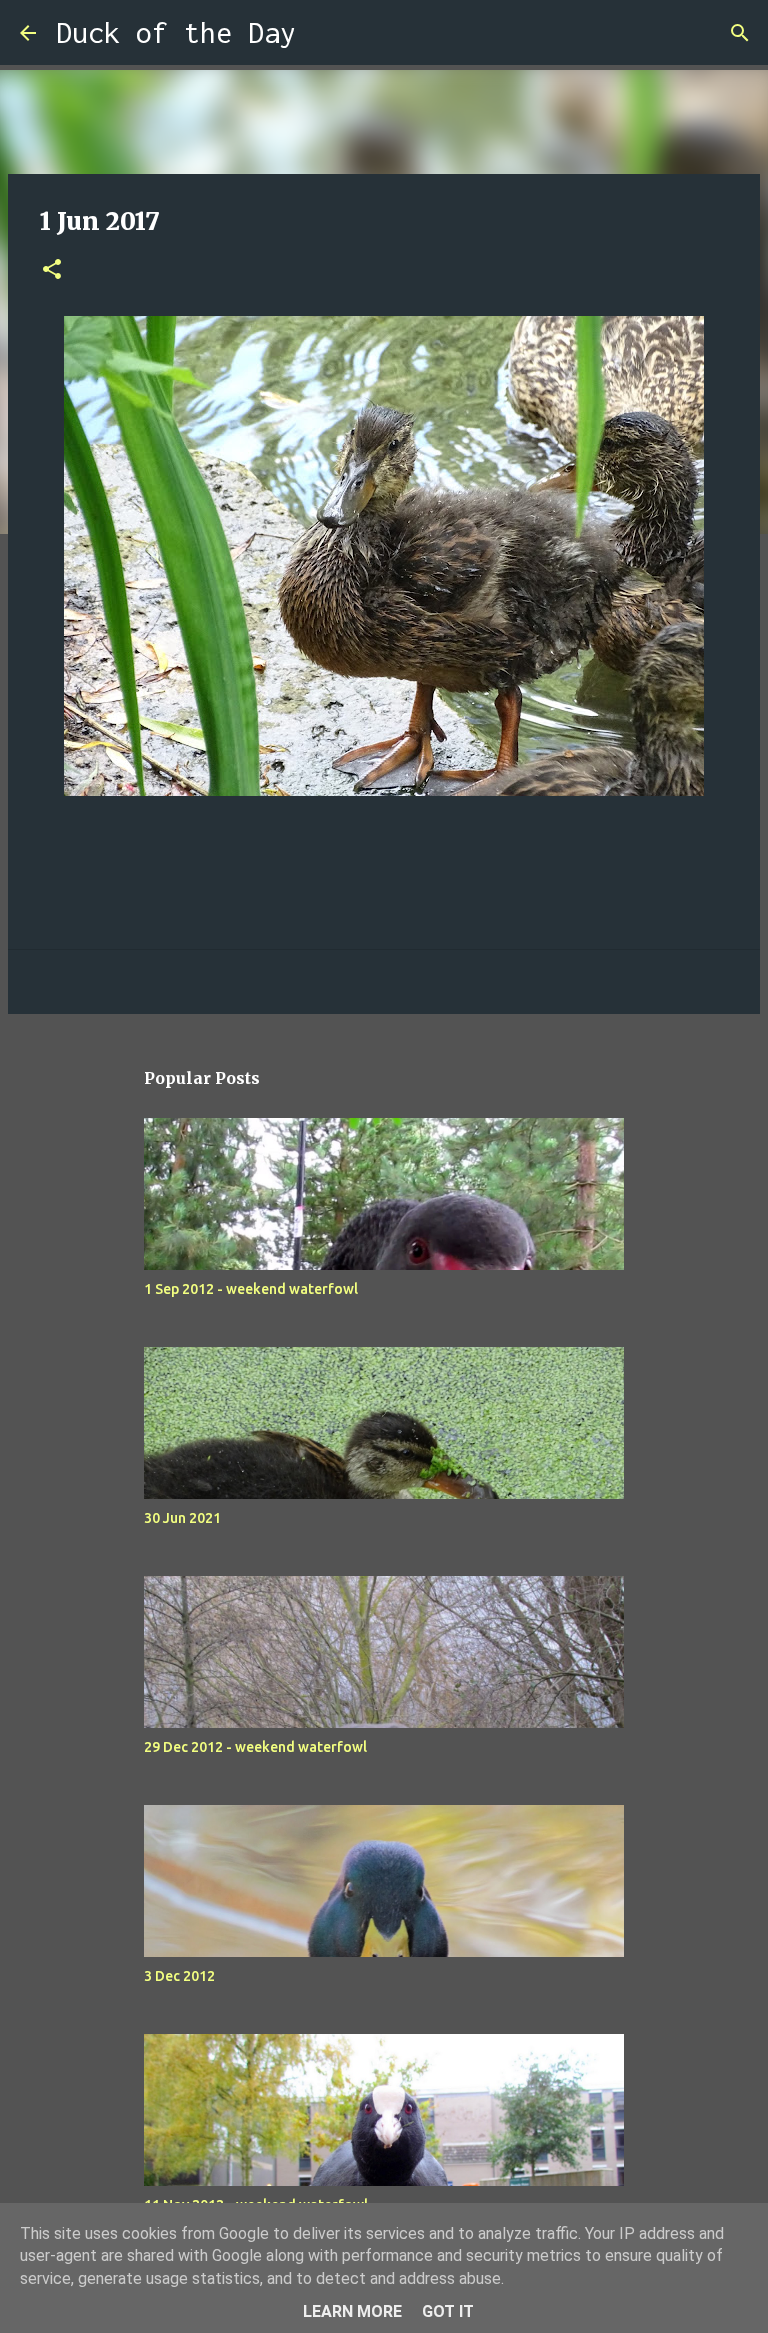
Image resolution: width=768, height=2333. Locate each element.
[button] (52, 270)
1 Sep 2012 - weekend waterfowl (251, 1289)
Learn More (352, 2311)
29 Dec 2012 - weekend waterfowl (255, 1747)
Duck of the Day (176, 32)
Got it (448, 2311)
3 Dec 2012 (179, 1976)
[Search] (324, 33)
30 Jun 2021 (182, 1518)
